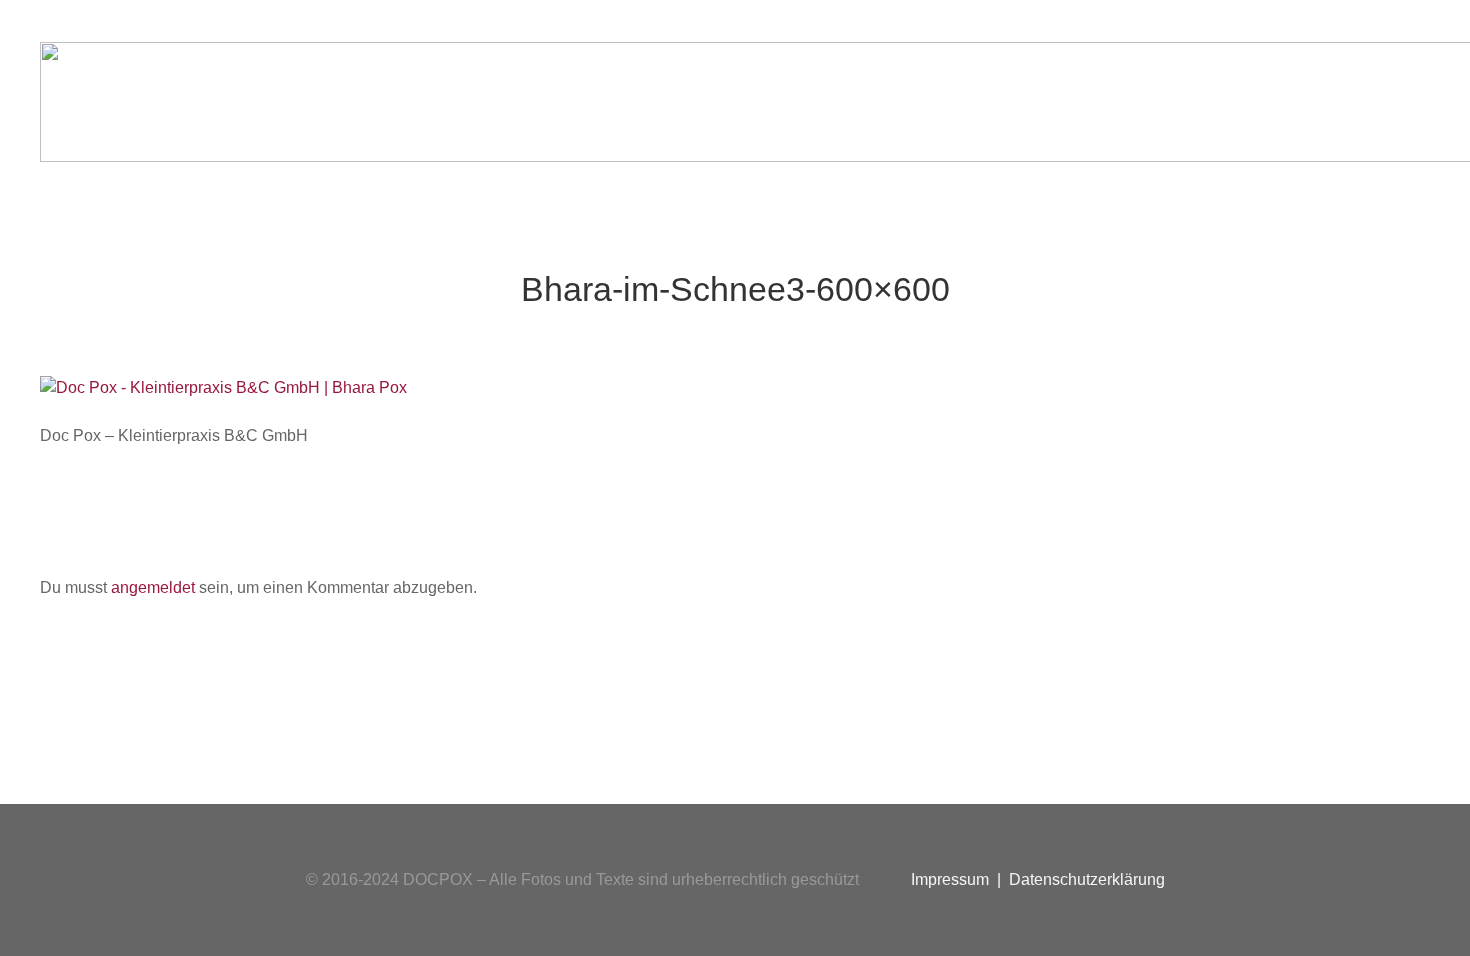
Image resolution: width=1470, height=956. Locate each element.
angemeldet (153, 587)
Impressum (950, 879)
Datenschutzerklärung (1087, 879)
